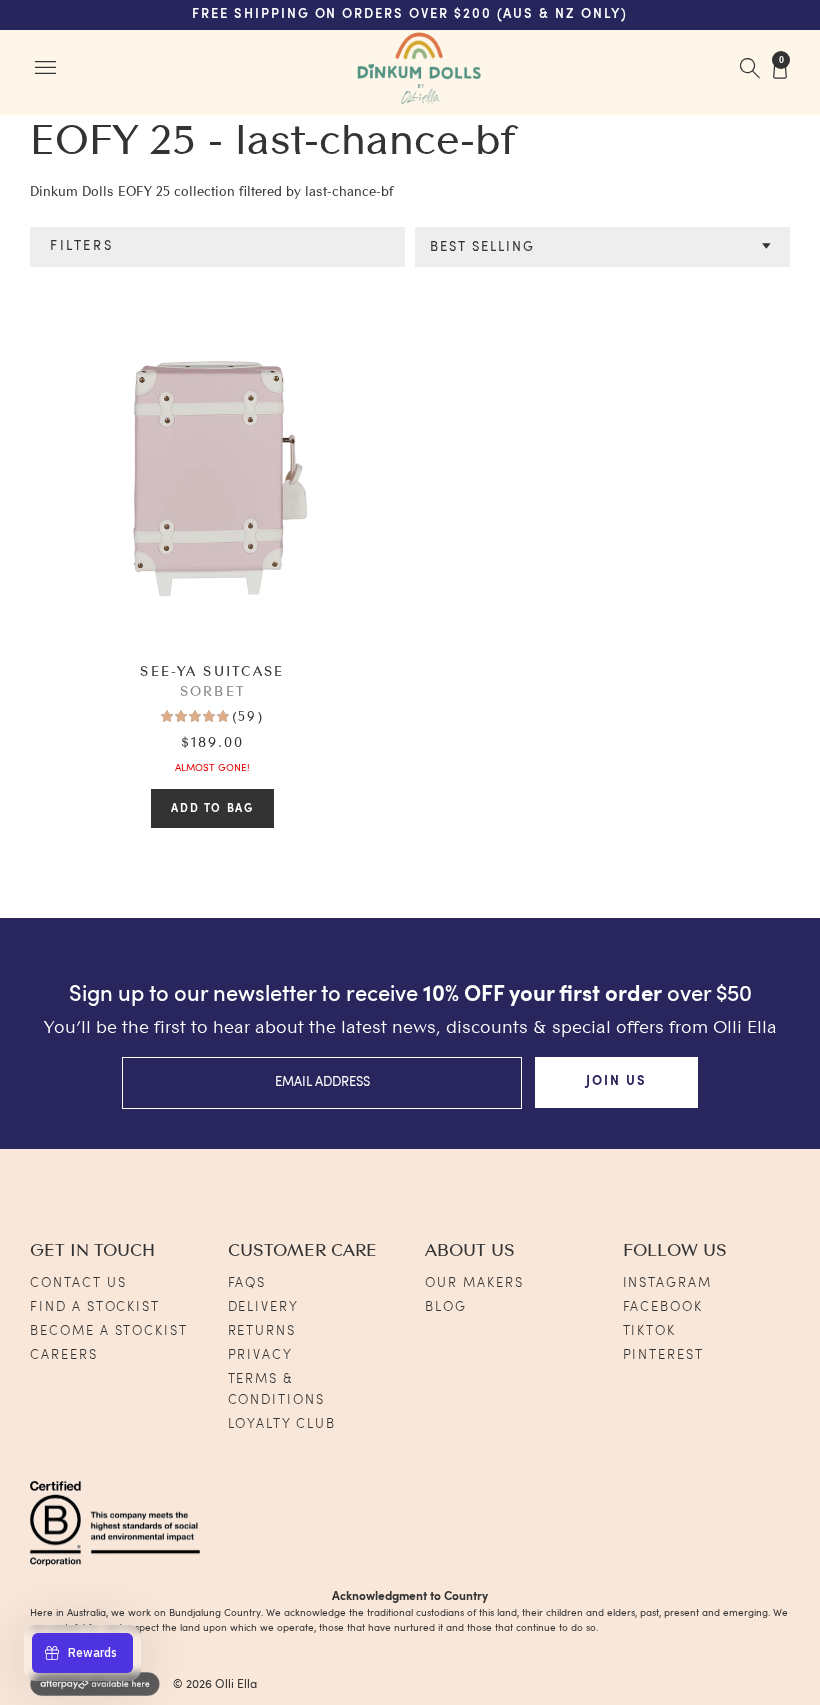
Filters (81, 246)
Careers (64, 1355)
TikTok (650, 1331)
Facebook (663, 1307)
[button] (602, 247)
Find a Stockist (95, 1307)
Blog (446, 1307)
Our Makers (474, 1283)
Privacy (261, 1355)
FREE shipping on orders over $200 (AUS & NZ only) (410, 14)
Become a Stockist (109, 1331)
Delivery (264, 1307)
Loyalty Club (282, 1424)
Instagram (668, 1283)
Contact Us (78, 1283)
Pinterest (664, 1355)
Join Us (616, 1081)
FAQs (247, 1283)
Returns (262, 1331)
